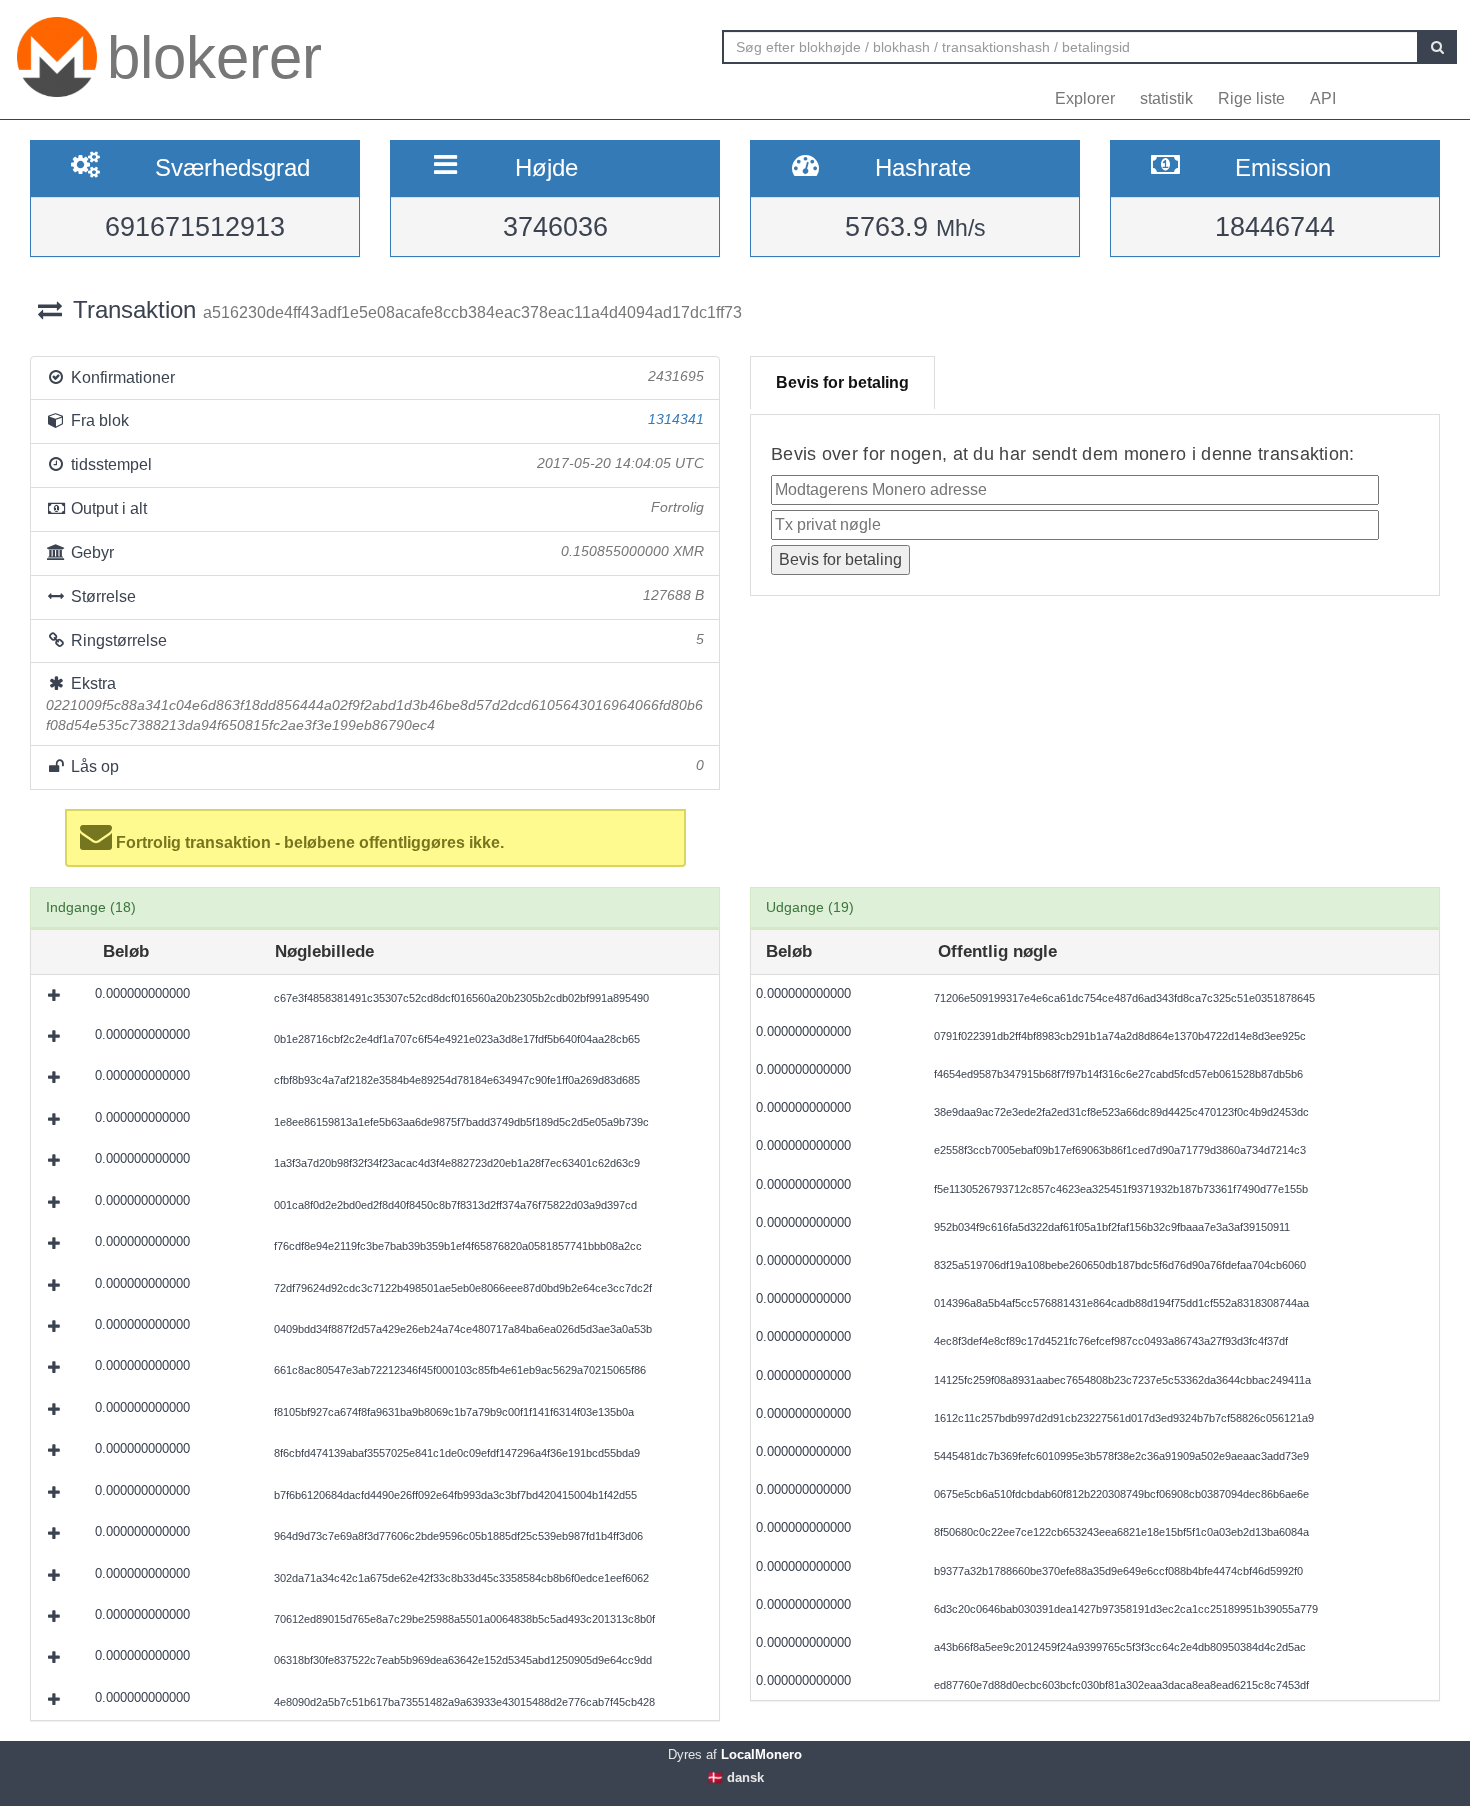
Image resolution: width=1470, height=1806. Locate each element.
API (1323, 98)
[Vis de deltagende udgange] (56, 995)
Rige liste (1251, 98)
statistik (1166, 98)
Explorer (1085, 98)
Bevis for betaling (842, 382)
